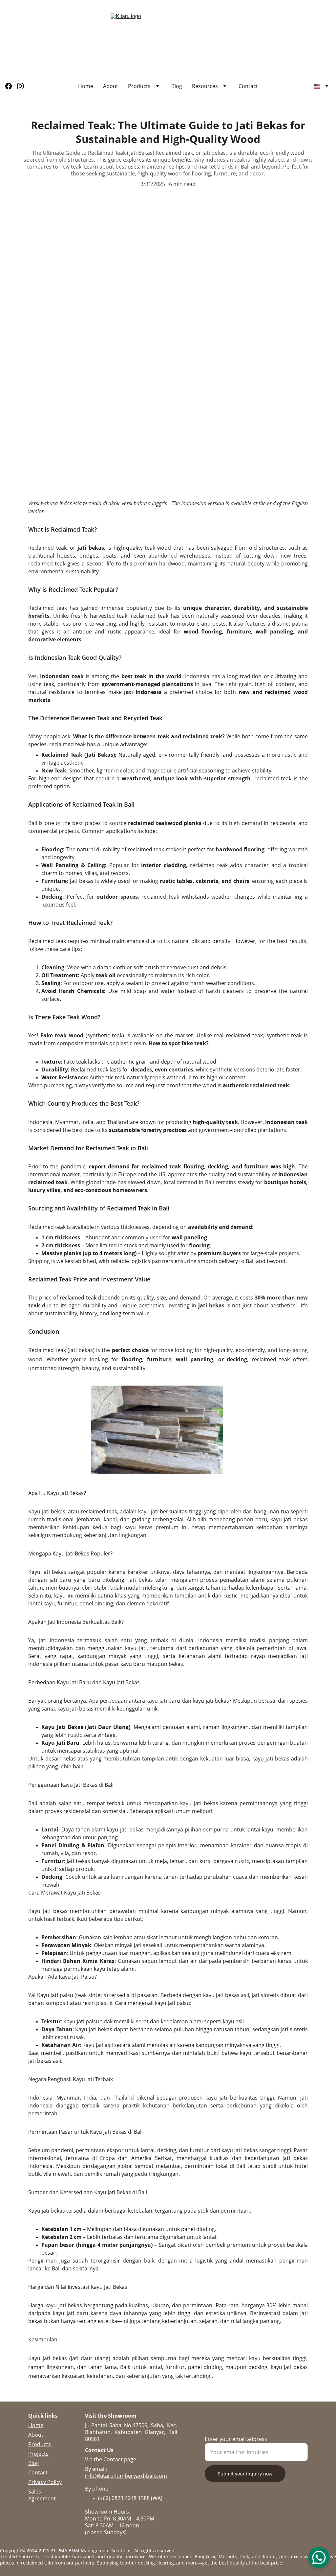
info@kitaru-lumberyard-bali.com (126, 2476)
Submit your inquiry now (245, 2474)
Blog (177, 86)
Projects (38, 2454)
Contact (248, 86)
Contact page (120, 2459)
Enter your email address (236, 2439)
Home (86, 86)
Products (139, 86)
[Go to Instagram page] (20, 86)
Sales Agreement (42, 2495)
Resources (205, 86)
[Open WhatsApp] (319, 2558)
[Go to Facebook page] (11, 86)
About (111, 86)
